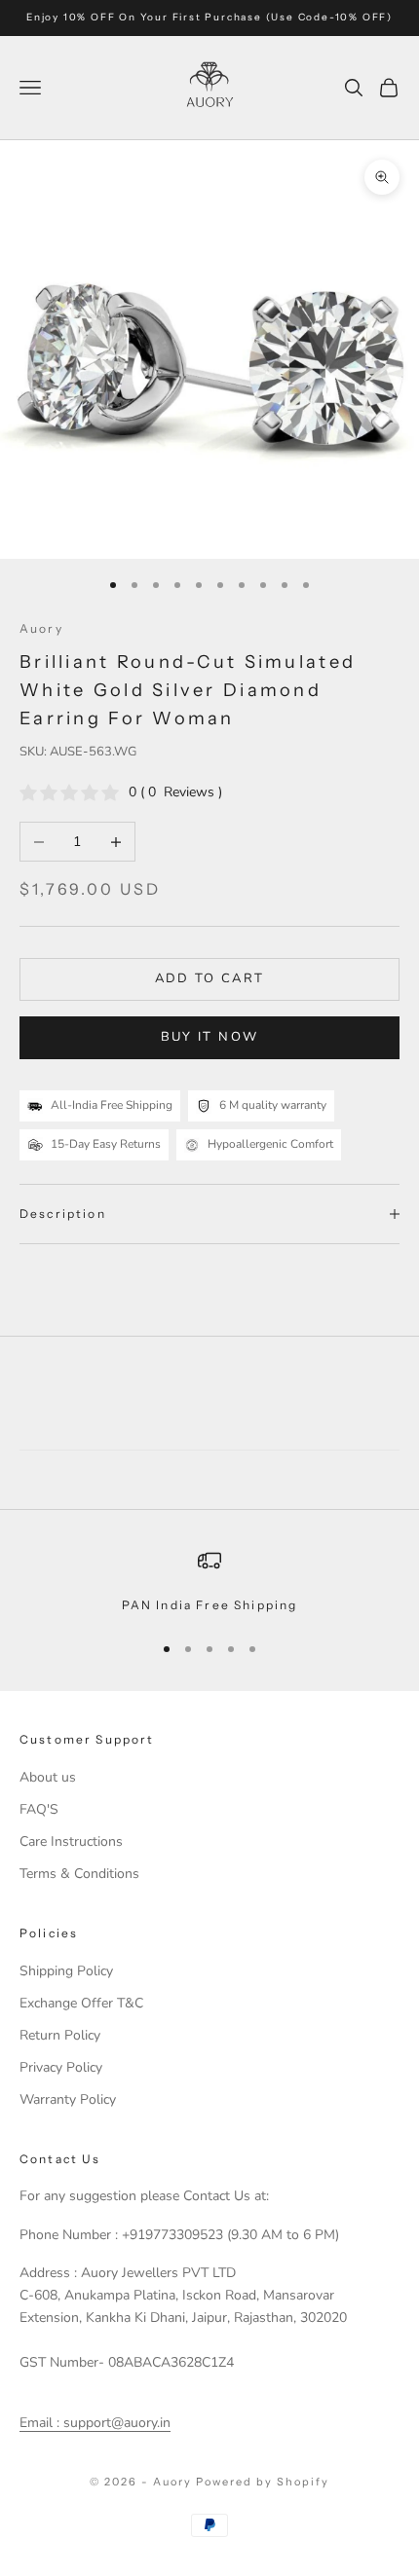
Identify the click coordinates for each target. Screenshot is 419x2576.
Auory (41, 628)
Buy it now (209, 1037)
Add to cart (210, 978)
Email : (39, 2423)
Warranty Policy (68, 2099)
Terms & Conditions (79, 1874)
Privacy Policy (61, 2067)
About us (48, 1777)
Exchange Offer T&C (81, 2003)
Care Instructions (71, 1841)
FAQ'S (39, 1809)
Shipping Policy (66, 1971)
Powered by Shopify (263, 2482)
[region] (209, 1582)
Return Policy (60, 2035)
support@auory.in (115, 2423)
